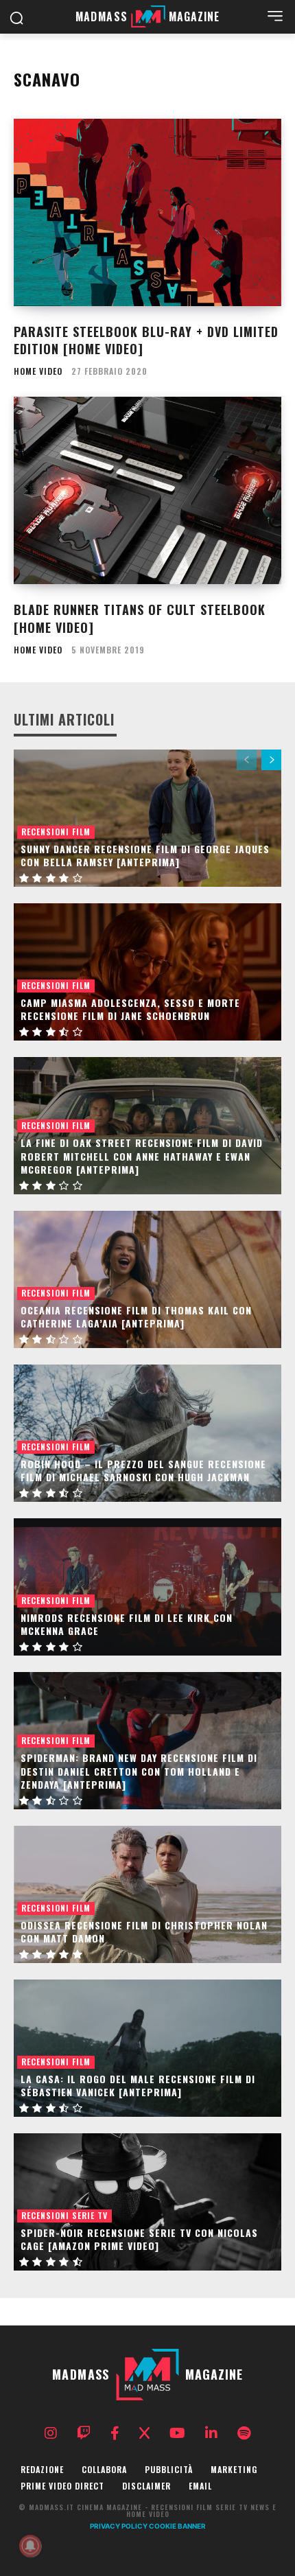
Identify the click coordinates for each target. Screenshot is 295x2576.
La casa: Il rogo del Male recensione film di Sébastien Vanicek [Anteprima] (138, 2086)
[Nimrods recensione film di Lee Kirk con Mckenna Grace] (147, 1587)
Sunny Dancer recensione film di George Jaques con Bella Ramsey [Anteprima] (145, 856)
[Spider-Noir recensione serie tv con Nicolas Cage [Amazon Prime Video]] (147, 2202)
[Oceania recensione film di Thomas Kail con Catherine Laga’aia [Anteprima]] (147, 1279)
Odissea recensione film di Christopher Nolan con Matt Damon (144, 1932)
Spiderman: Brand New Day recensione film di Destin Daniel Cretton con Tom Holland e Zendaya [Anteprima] (139, 1771)
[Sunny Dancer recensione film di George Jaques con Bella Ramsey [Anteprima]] (147, 818)
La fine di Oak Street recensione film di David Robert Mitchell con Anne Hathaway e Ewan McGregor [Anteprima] (142, 1156)
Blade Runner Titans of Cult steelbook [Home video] (140, 618)
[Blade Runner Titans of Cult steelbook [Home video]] (147, 490)
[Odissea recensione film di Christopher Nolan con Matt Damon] (147, 1894)
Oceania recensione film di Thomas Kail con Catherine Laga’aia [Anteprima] (136, 1317)
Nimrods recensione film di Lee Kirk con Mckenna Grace (127, 1624)
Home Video (38, 371)
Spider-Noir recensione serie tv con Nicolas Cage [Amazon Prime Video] (139, 2239)
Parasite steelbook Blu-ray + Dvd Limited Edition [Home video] (146, 340)
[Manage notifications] (30, 2546)
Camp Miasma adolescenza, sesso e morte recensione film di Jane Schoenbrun (130, 1009)
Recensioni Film (56, 832)
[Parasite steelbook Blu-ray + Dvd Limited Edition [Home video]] (147, 212)
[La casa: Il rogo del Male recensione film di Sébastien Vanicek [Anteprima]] (147, 2048)
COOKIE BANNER (177, 2526)
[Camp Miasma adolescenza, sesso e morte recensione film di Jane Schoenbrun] (147, 972)
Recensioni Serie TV (64, 2215)
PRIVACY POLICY (119, 2526)
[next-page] (271, 760)
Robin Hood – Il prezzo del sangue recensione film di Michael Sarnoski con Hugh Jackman (143, 1471)
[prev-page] (247, 760)
